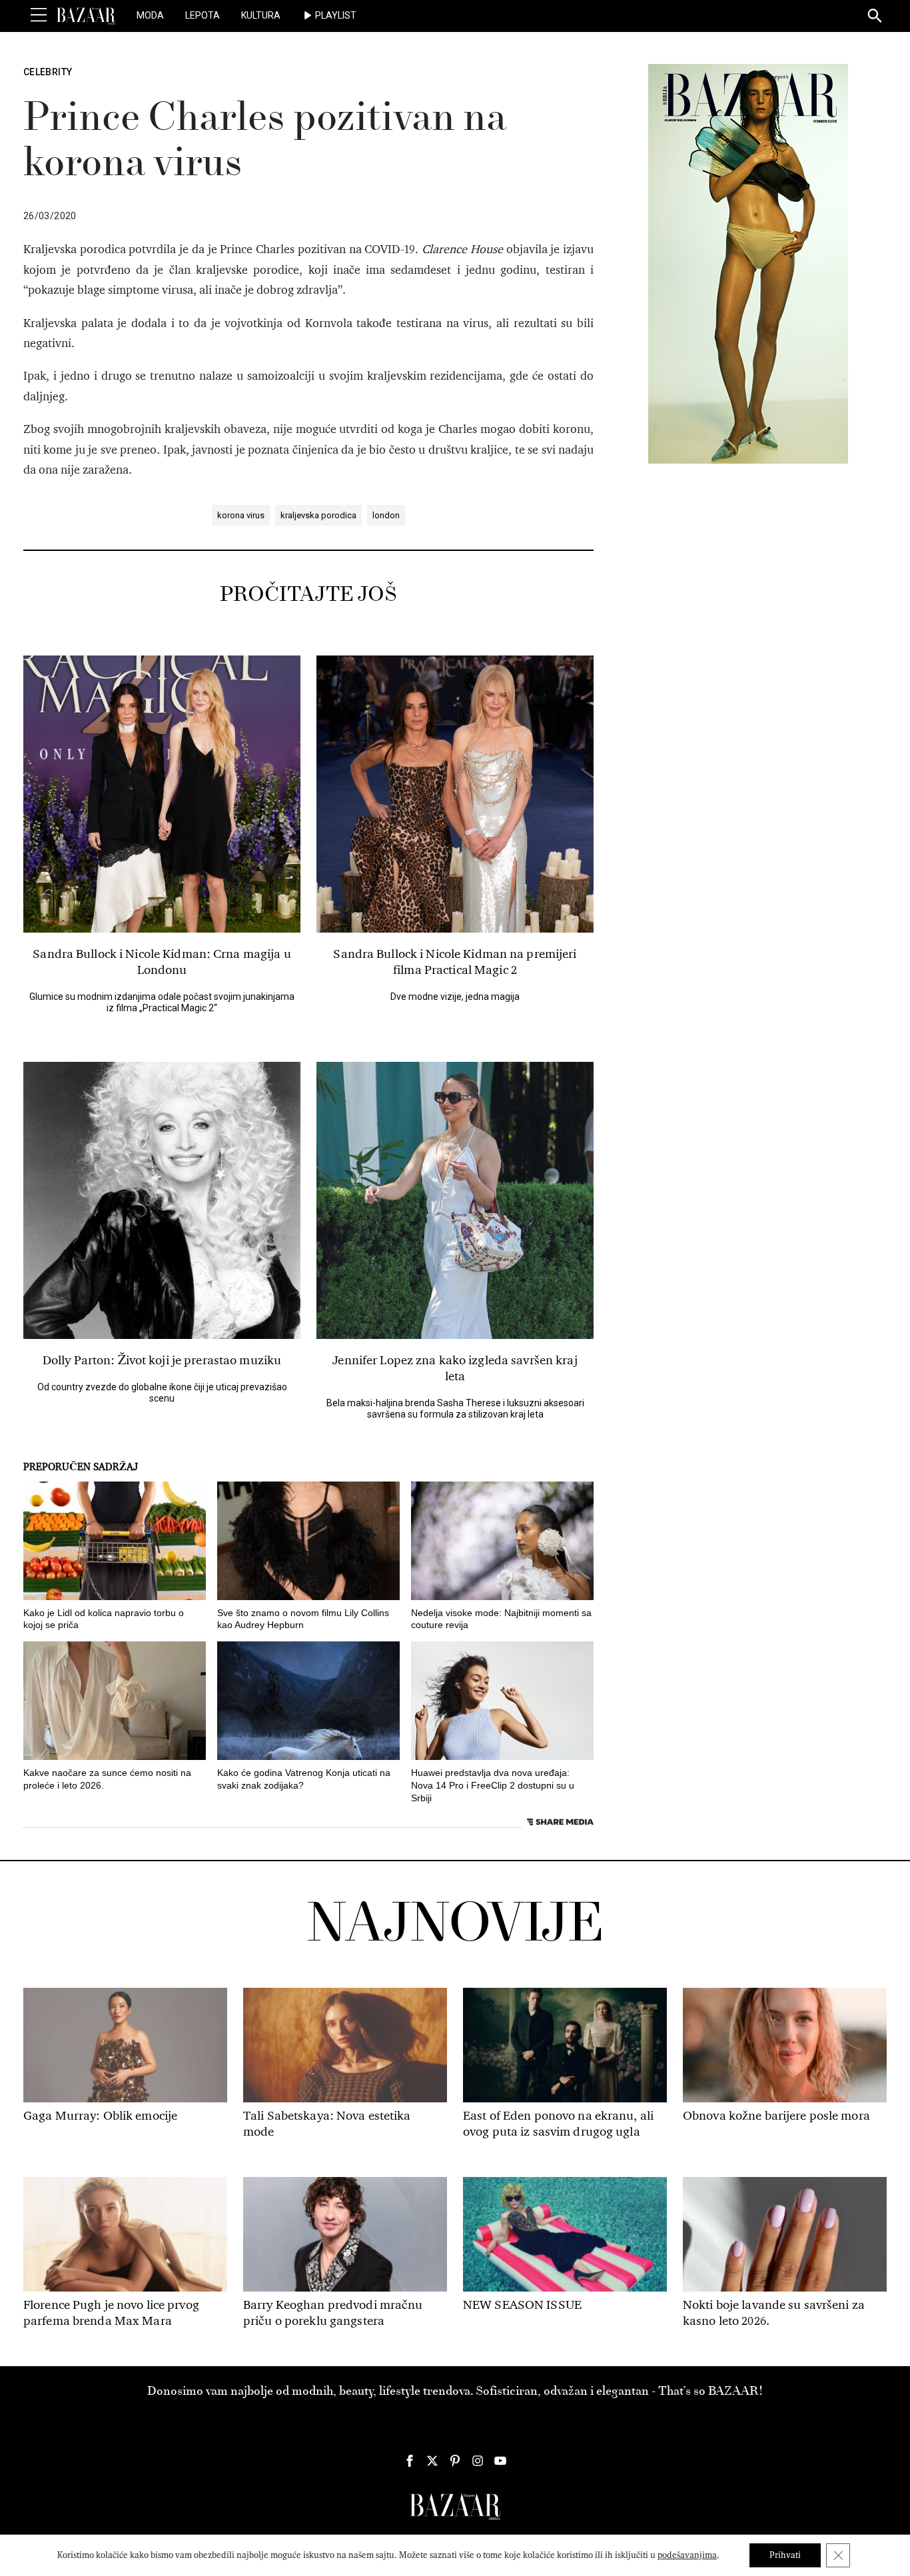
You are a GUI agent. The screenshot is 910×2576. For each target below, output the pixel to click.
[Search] (875, 17)
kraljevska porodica (318, 515)
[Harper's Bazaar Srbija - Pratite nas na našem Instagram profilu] (478, 2461)
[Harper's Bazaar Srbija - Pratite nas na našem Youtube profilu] (500, 2461)
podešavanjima (687, 2555)
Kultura (261, 15)
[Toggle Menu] (39, 15)
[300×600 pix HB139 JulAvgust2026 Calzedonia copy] (748, 263)
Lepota (203, 15)
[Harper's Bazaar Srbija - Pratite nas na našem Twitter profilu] (432, 2461)
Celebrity (48, 72)
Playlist (336, 15)
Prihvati (785, 2555)
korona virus (241, 515)
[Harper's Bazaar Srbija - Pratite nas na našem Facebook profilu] (410, 2461)
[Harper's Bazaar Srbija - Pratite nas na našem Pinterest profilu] (455, 2461)
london (386, 515)
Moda (150, 15)
